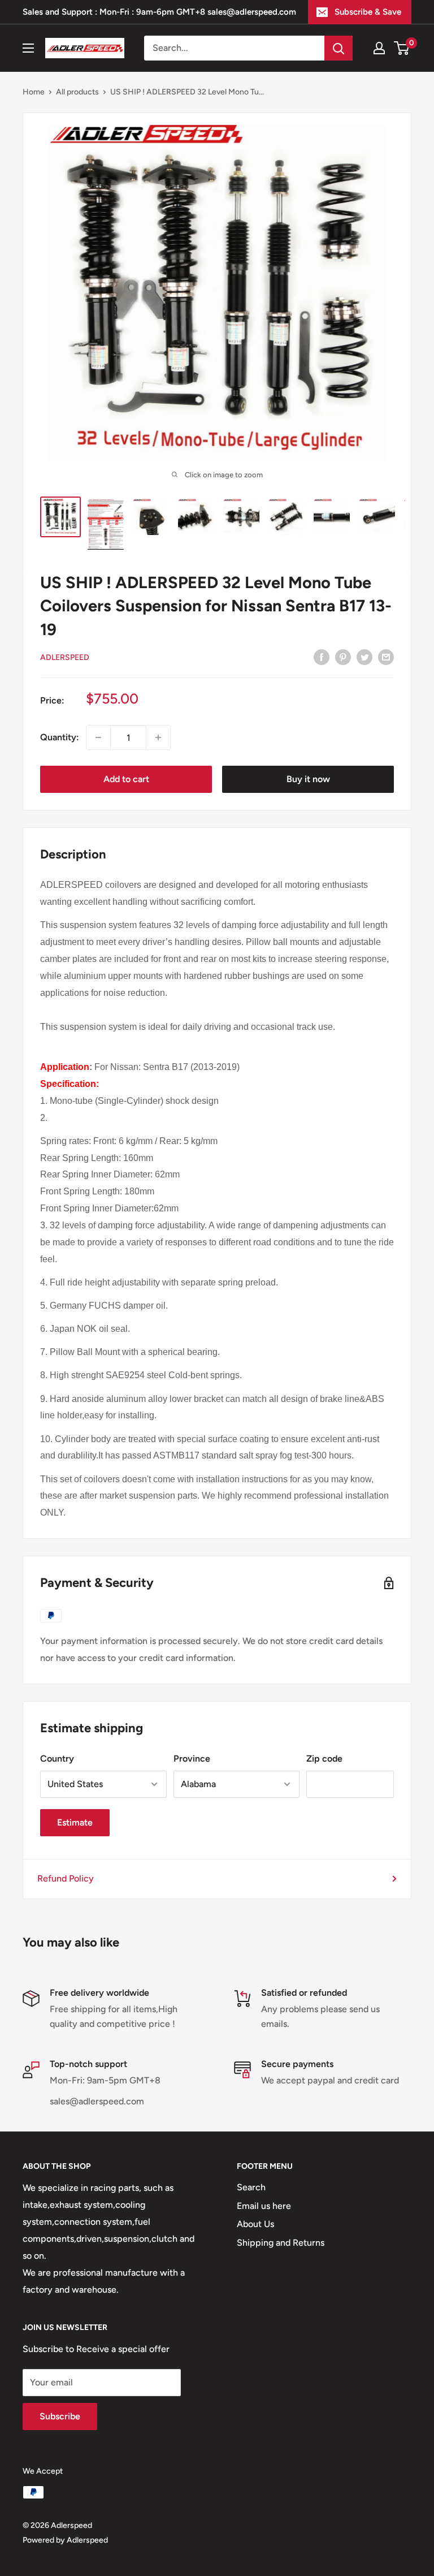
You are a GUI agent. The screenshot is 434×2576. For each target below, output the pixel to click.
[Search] (338, 48)
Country (57, 1759)
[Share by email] (386, 657)
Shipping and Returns (281, 2243)
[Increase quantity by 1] (158, 737)
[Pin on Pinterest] (343, 657)
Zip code (324, 1759)
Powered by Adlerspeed (65, 2540)
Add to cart (126, 779)
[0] (402, 48)
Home (34, 92)
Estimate (75, 1822)
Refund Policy (66, 1878)
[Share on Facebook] (322, 657)
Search (251, 2187)
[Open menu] (28, 48)
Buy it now (308, 779)
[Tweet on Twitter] (364, 657)
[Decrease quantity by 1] (98, 737)
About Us (255, 2224)
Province (192, 1759)
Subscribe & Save (368, 12)
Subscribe (60, 2416)
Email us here (264, 2206)
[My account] (379, 48)
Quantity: (60, 737)
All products (77, 92)
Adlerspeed (65, 657)
